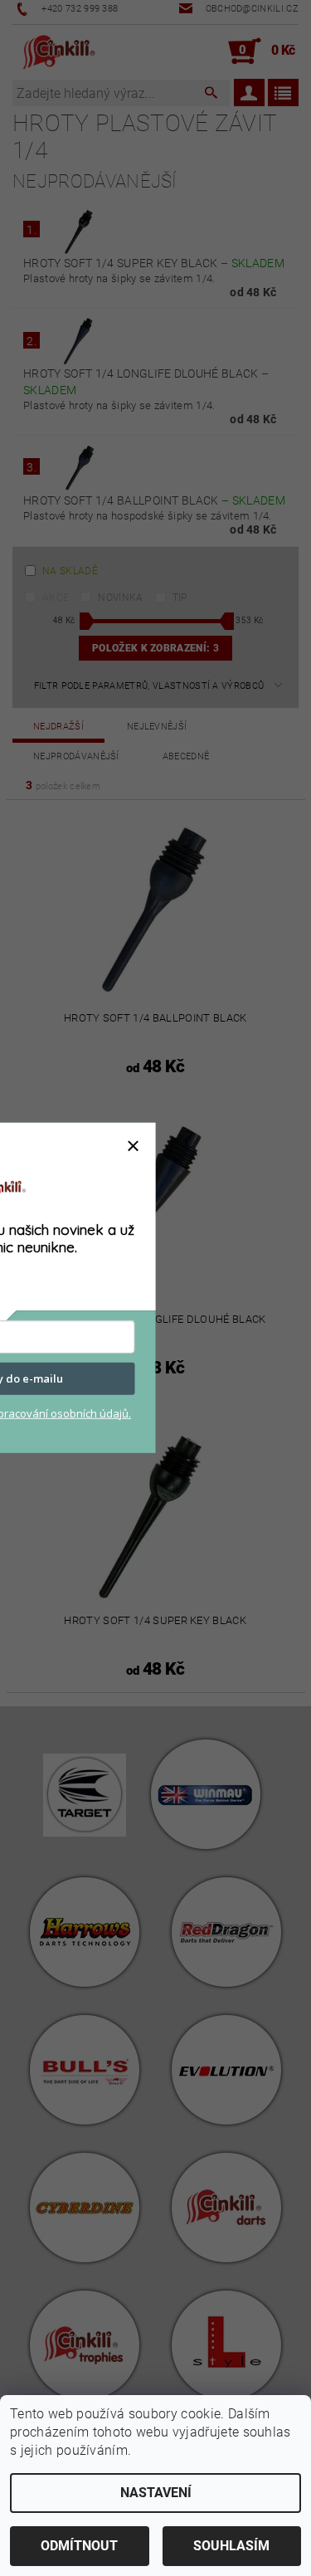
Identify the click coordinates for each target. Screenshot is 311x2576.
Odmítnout (79, 2546)
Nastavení (156, 2493)
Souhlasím (231, 2546)
